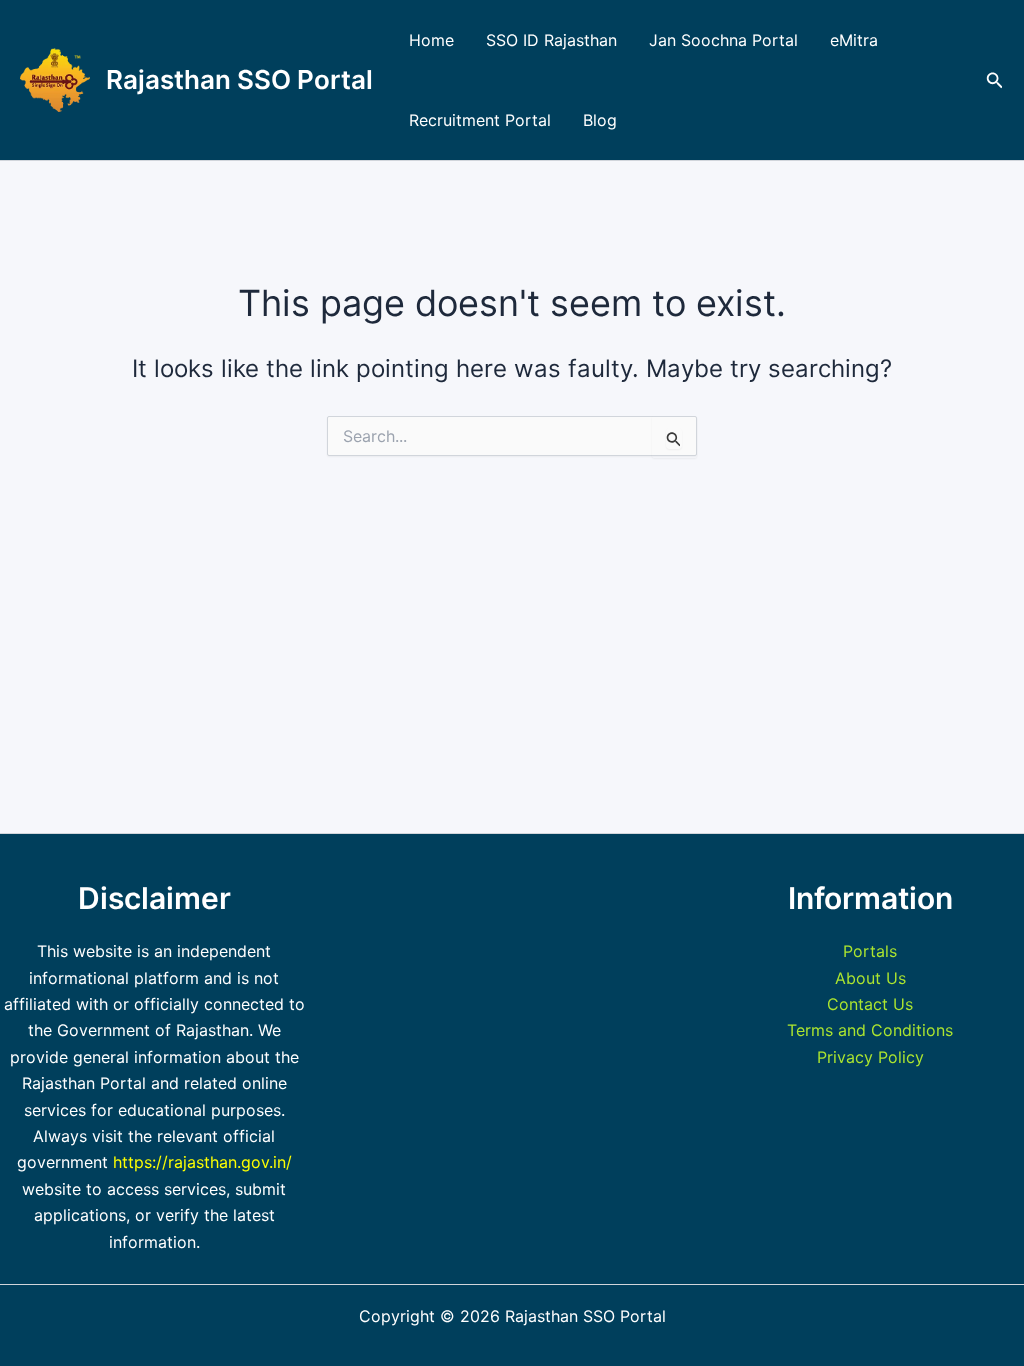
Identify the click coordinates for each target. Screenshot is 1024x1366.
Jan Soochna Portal (723, 40)
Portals (870, 951)
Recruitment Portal (480, 120)
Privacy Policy (870, 1057)
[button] (995, 80)
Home (431, 40)
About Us (870, 978)
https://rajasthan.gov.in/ (202, 1162)
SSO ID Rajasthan (551, 40)
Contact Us (870, 1004)
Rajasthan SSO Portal (239, 79)
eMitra (854, 40)
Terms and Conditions (870, 1030)
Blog (600, 120)
